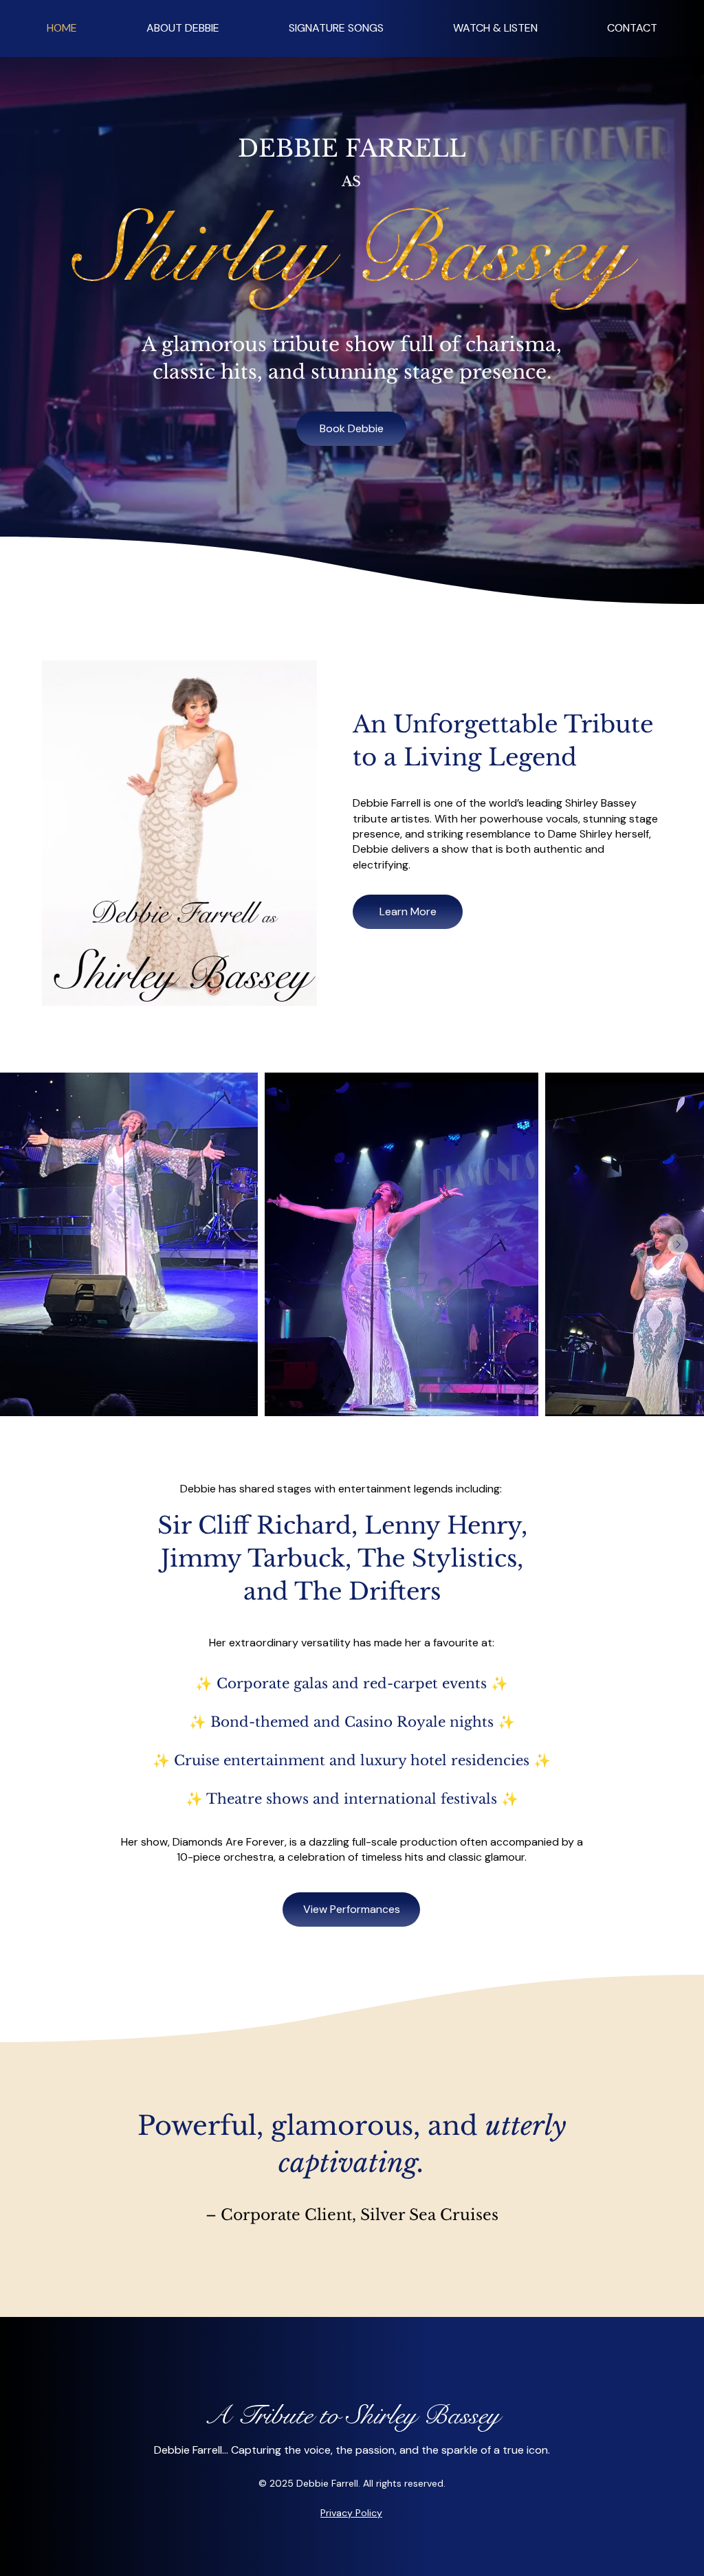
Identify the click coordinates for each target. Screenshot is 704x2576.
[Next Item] (678, 1244)
